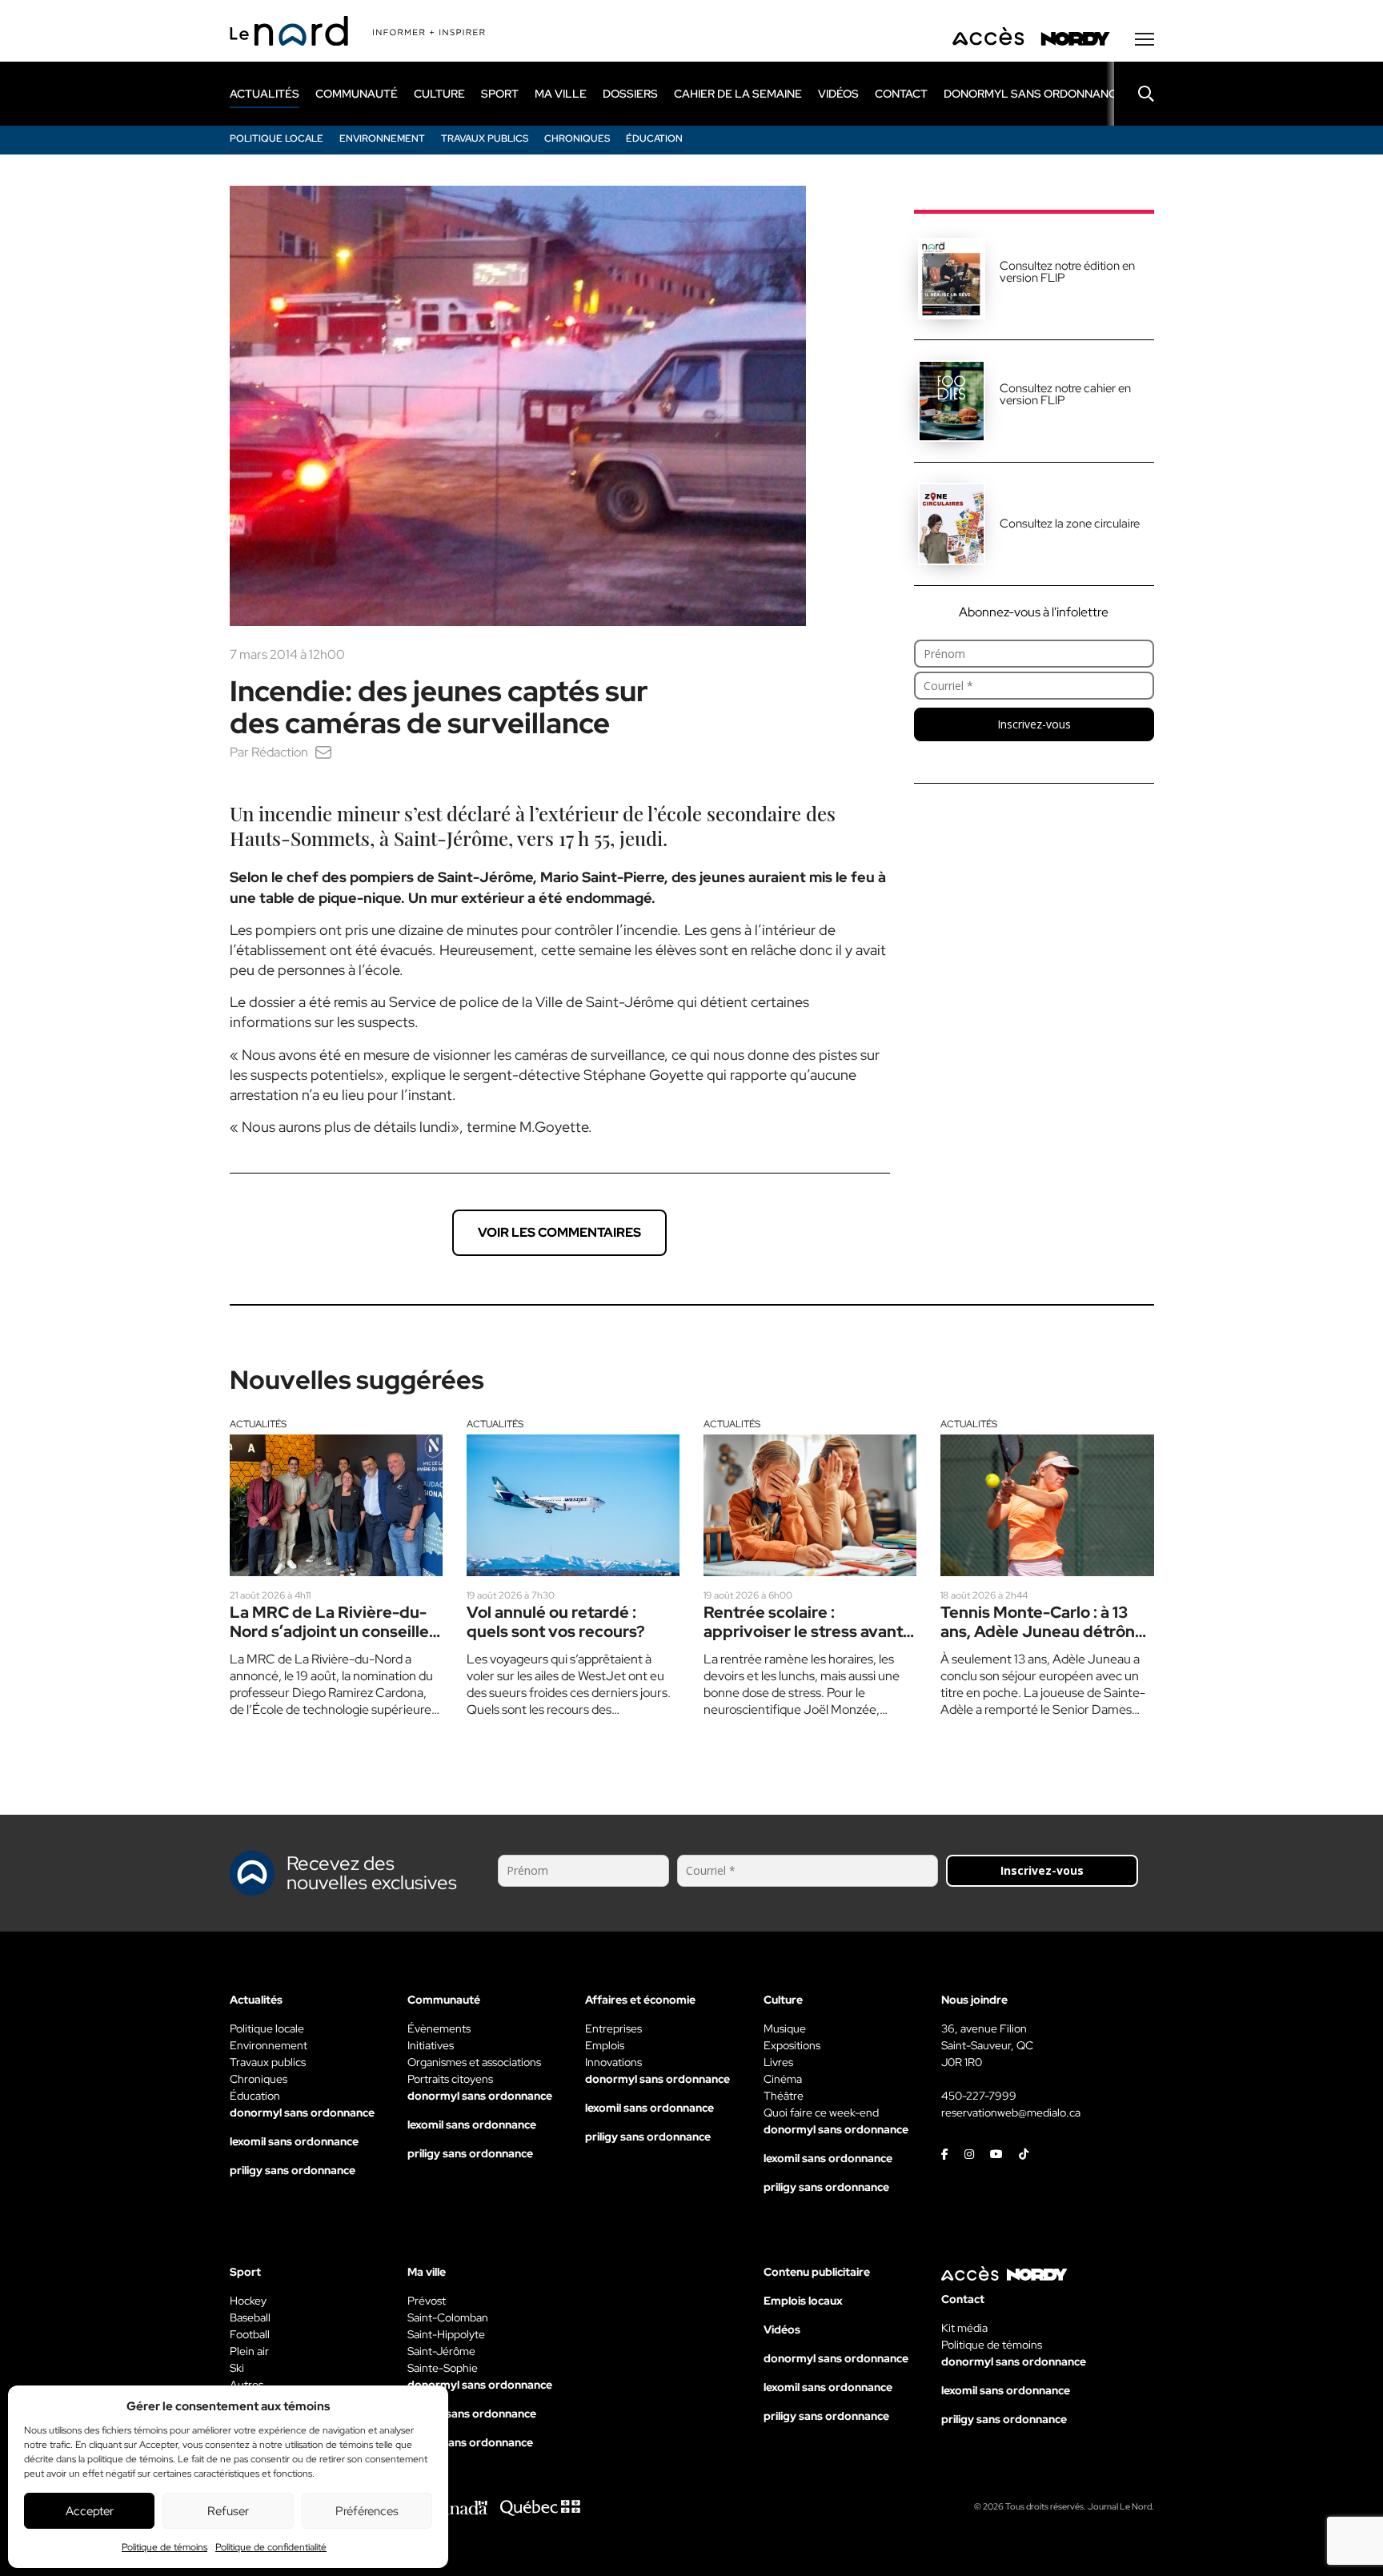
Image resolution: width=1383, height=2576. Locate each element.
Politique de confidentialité (271, 2547)
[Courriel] (323, 752)
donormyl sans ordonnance (1034, 94)
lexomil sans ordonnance (294, 2141)
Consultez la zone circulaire (1070, 524)
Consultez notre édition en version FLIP (1067, 272)
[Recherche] (1134, 94)
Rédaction (280, 752)
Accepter (90, 2511)
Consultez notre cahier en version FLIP (1065, 394)
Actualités (258, 1424)
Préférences (367, 2511)
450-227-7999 (979, 2096)
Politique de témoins (164, 2547)
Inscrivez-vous (1034, 724)
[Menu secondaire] (1144, 39)
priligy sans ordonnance (293, 2170)
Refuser (228, 2511)
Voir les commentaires (559, 1232)
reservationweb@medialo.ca (1011, 2113)
